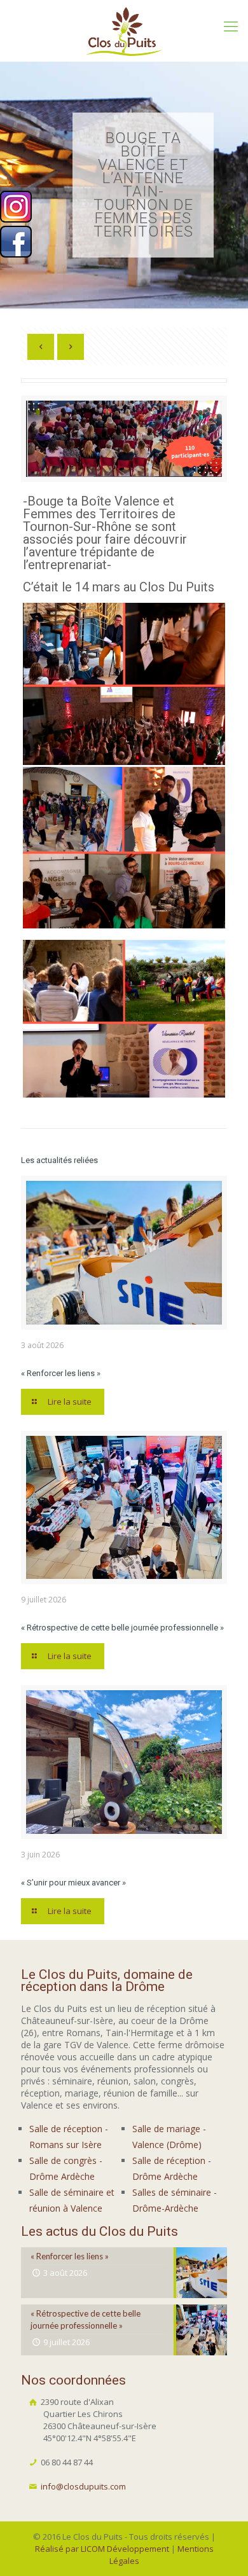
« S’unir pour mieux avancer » (73, 1883)
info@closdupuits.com (83, 2486)
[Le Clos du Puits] (124, 31)
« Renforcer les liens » (61, 1373)
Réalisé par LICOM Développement (102, 2549)
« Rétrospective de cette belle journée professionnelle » (122, 1628)
